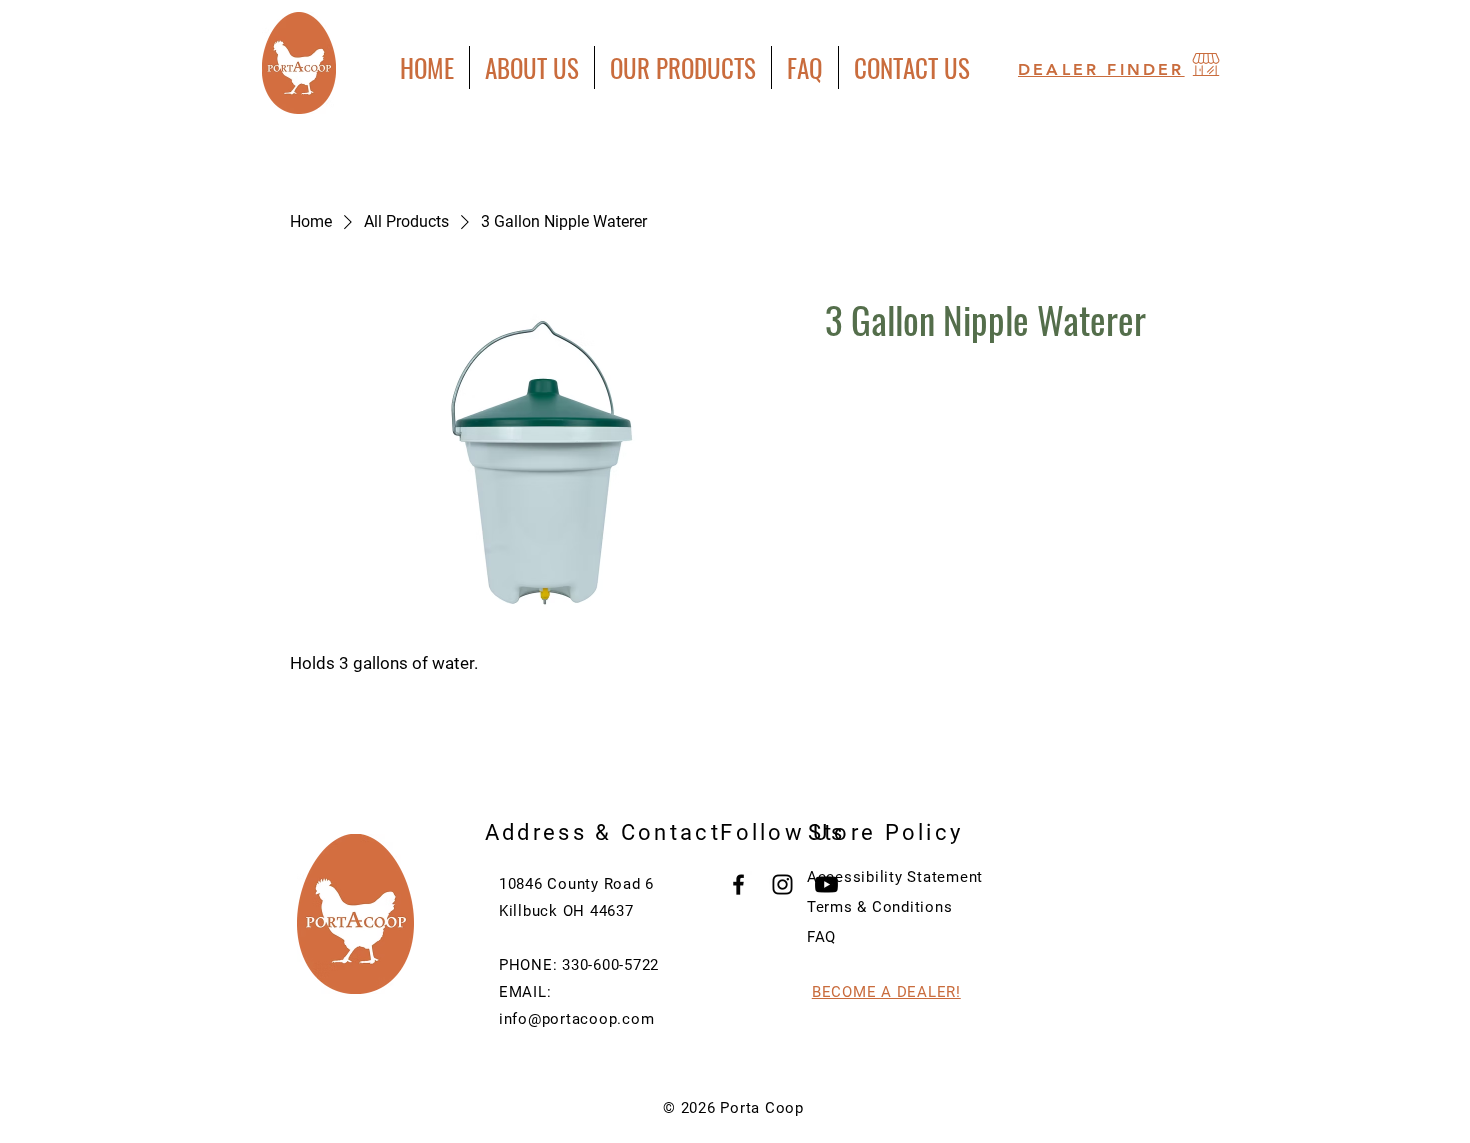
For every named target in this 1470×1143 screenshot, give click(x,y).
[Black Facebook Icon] (738, 884)
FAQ (821, 937)
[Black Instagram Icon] (782, 884)
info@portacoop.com (577, 1019)
